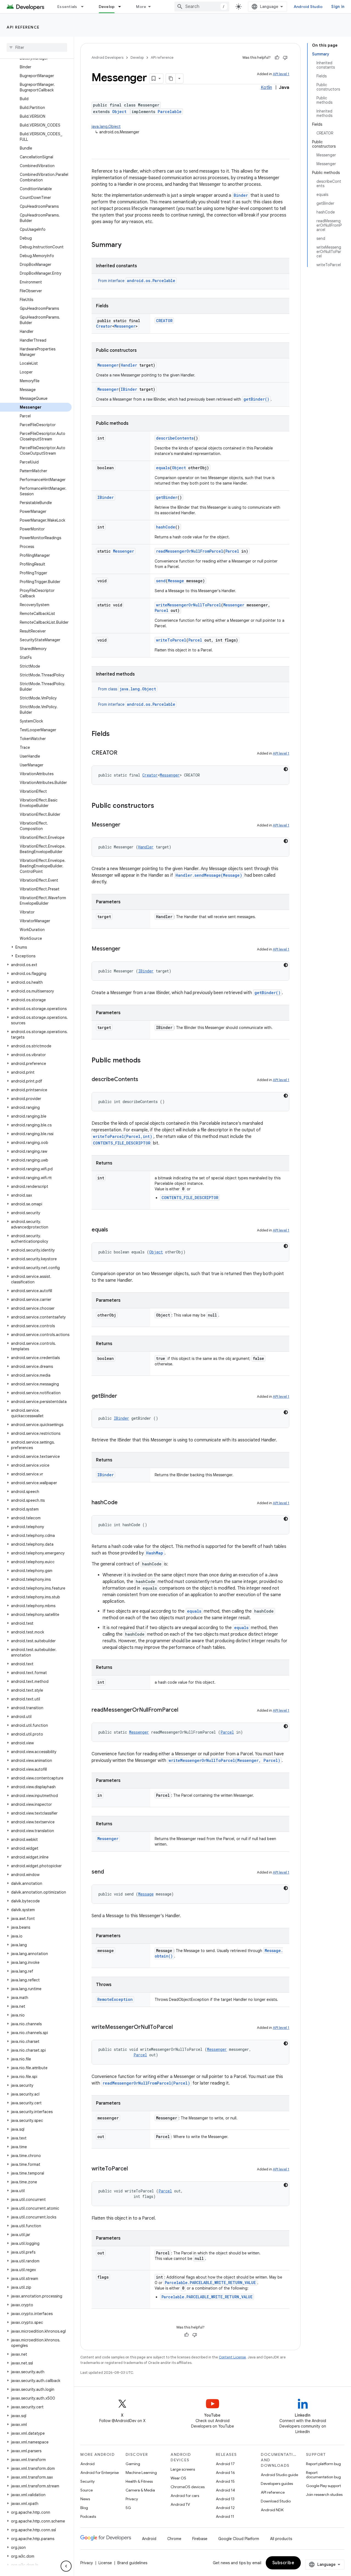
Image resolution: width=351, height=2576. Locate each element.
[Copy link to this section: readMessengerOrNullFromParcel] (184, 1710)
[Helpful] (277, 58)
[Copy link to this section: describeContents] (144, 1080)
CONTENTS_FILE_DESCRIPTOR (122, 1143)
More (141, 7)
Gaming (133, 2464)
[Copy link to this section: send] (109, 1872)
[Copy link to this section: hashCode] (123, 1503)
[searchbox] (37, 47)
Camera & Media (140, 2490)
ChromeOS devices (188, 2487)
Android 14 (225, 2490)
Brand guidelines (132, 2563)
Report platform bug (323, 2464)
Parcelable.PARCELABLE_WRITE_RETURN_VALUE (210, 2283)
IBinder (129, 389)
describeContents (175, 438)
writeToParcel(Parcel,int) (123, 1136)
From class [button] (127, 689)
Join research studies (324, 2495)
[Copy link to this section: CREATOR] (123, 753)
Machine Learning (141, 2473)
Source (87, 2490)
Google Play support (323, 2486)
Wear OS (178, 2478)
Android (87, 2464)
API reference (23, 27)
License (105, 2563)
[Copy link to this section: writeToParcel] (133, 2169)
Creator (104, 326)
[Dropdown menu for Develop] (122, 7)
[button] (36, 947)
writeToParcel (171, 640)
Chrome (174, 2539)
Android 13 (225, 2499)
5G (128, 2508)
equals (163, 468)
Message (176, 581)
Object (119, 112)
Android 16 (225, 2473)
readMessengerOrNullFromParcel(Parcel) (146, 2083)
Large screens (183, 2469)
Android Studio (308, 7)
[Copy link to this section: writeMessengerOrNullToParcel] (178, 2027)
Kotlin (266, 88)
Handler (129, 365)
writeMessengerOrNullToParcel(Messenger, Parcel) (224, 1760)
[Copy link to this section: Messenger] (126, 825)
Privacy (132, 2499)
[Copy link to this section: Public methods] (146, 1061)
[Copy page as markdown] (171, 78)
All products (281, 2539)
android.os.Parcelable (151, 281)
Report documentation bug (323, 2475)
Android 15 (225, 2481)
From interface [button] (137, 281)
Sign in (338, 7)
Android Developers (107, 57)
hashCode (166, 527)
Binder (241, 195)
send (161, 581)
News (85, 2499)
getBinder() (256, 399)
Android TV (180, 2504)
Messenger (125, 326)
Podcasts (88, 2516)
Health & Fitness (139, 2481)
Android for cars (185, 2496)
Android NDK (272, 2510)
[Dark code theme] (286, 769)
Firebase (200, 2539)
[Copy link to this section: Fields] (115, 734)
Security (87, 2481)
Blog (84, 2508)
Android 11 (225, 2516)
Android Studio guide (279, 2475)
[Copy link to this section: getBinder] (123, 1396)
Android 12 (225, 2508)
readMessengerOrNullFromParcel (190, 551)
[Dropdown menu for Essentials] (85, 7)
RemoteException (115, 1999)
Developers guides (277, 2484)
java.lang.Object (106, 126)
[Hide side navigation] (66, 2566)
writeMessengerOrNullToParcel (189, 605)
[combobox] (202, 7)
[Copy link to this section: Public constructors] (160, 806)
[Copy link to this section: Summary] (127, 245)
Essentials (67, 7)
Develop (107, 7)
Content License (232, 2357)
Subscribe (283, 2563)
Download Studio (276, 2501)
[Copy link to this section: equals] (114, 1230)
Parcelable (170, 112)
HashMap (155, 1553)
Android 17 (225, 2464)
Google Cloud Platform (239, 2539)
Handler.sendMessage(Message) (209, 875)
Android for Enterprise (100, 2473)
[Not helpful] (285, 58)
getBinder (167, 497)
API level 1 (281, 74)
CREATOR (164, 321)
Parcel (232, 551)
